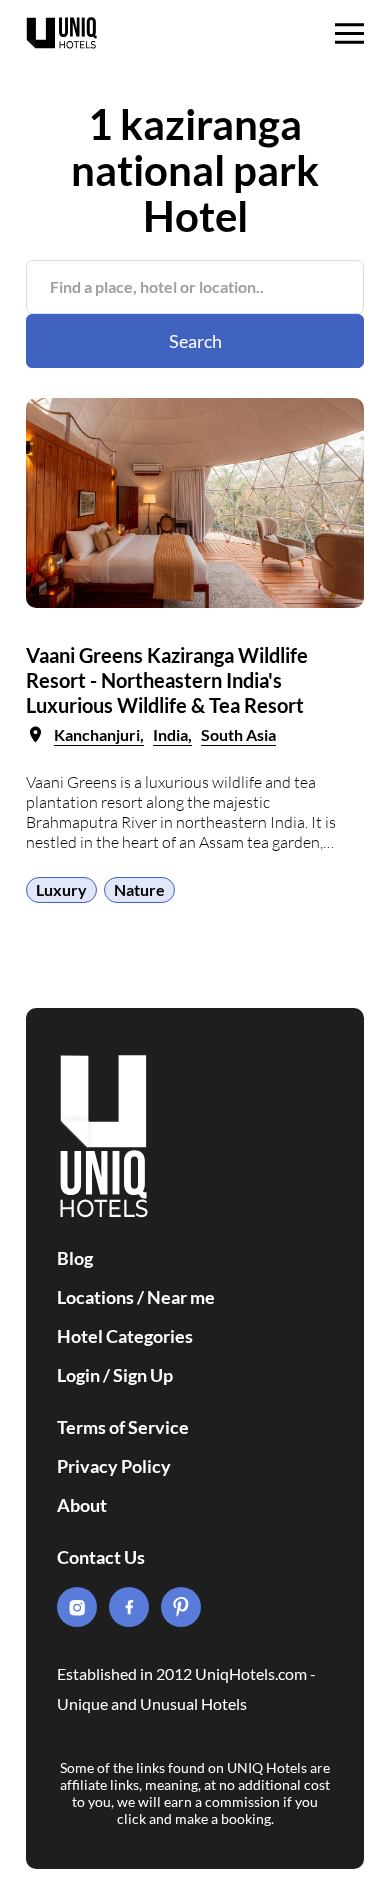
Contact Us (101, 1557)
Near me (181, 1297)
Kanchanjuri (97, 734)
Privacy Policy (114, 1466)
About (82, 1505)
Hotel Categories (125, 1336)
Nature (139, 889)
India (170, 734)
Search (195, 341)
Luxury (61, 889)
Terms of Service (123, 1427)
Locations (95, 1297)
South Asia (238, 734)
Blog (75, 1258)
